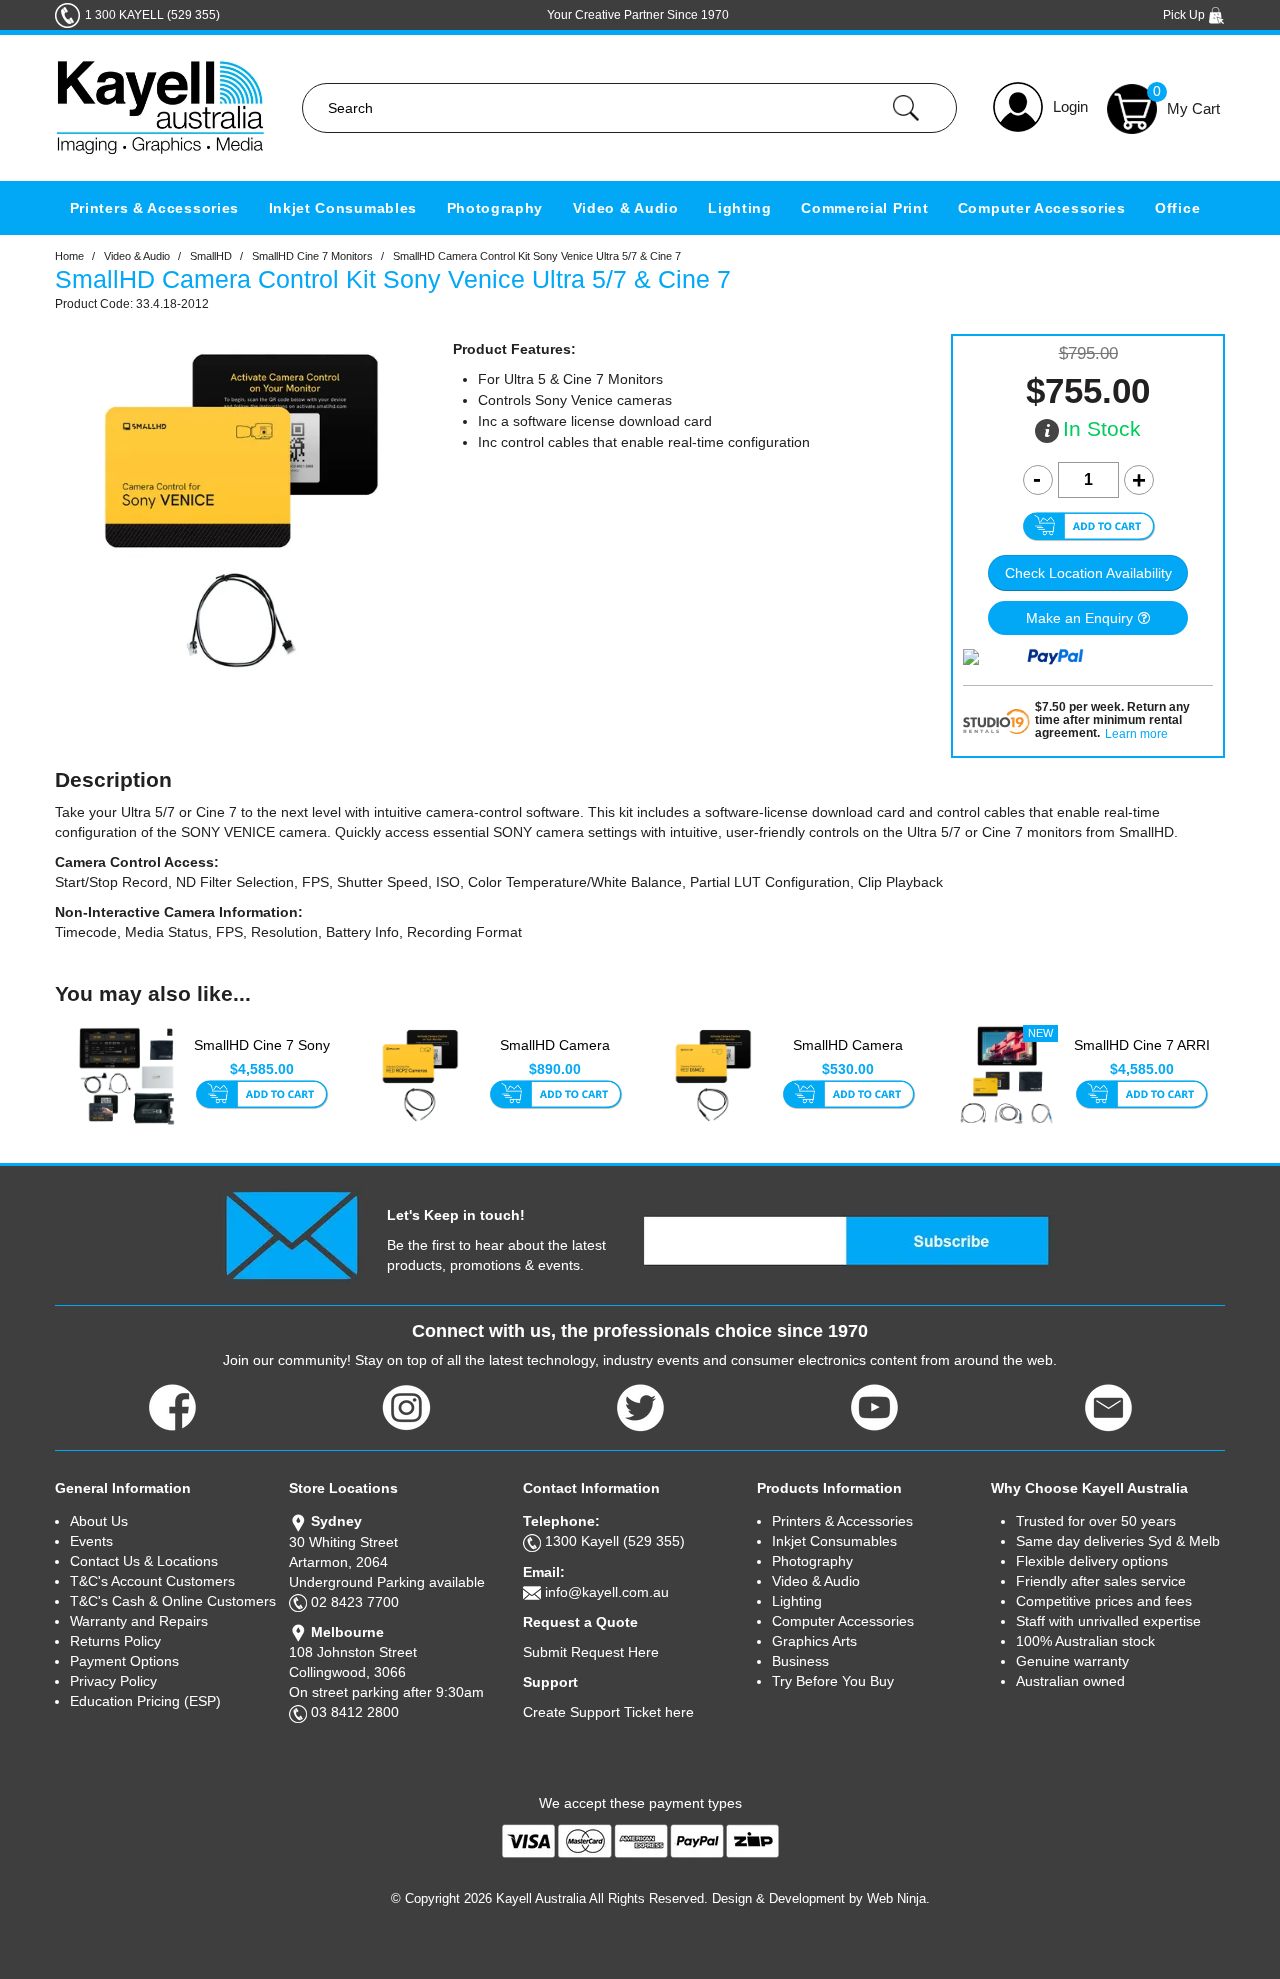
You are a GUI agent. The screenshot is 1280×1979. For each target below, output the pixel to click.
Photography (495, 208)
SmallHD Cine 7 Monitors (312, 256)
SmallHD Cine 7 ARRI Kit (1142, 1055)
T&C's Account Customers (152, 1581)
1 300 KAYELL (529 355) (152, 15)
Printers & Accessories (154, 208)
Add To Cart (261, 1096)
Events (91, 1541)
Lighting (740, 208)
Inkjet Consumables (343, 208)
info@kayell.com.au (607, 1592)
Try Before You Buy (833, 1681)
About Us (99, 1521)
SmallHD (211, 256)
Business (800, 1661)
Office (1177, 208)
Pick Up (1185, 15)
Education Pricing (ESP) (145, 1701)
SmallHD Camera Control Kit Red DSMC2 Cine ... (848, 1056)
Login (1070, 106)
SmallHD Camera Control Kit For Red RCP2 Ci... (555, 1056)
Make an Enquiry (1079, 618)
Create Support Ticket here (608, 1712)
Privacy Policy (113, 1681)
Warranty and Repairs (139, 1621)
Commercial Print (864, 208)
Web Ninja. (898, 1898)
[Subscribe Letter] (291, 1234)
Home (69, 256)
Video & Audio (626, 208)
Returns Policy (115, 1641)
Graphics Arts (814, 1641)
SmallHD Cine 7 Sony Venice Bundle (262, 1055)
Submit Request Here (591, 1652)
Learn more (1136, 734)
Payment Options (124, 1661)
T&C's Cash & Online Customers (173, 1601)
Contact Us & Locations (144, 1561)
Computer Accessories (1042, 208)
